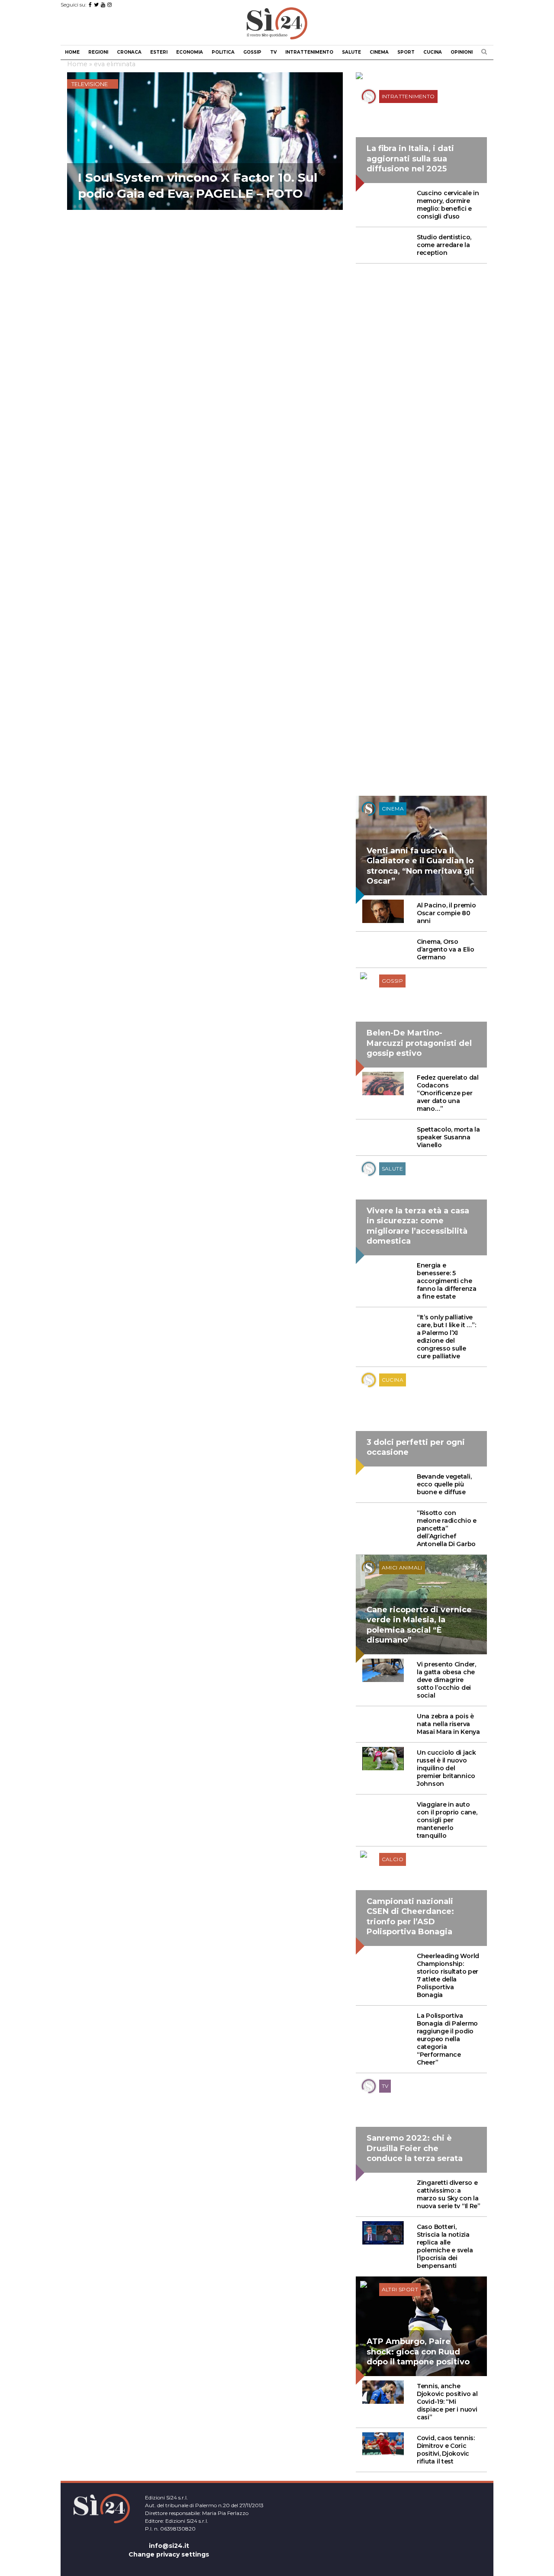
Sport (406, 52)
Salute (351, 52)
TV (273, 52)
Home (72, 52)
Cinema (379, 52)
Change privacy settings (169, 2554)
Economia (190, 52)
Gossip (252, 52)
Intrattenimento (309, 52)
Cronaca (129, 52)
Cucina (433, 52)
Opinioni (462, 52)
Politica (223, 52)
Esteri (159, 52)
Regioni (98, 52)
